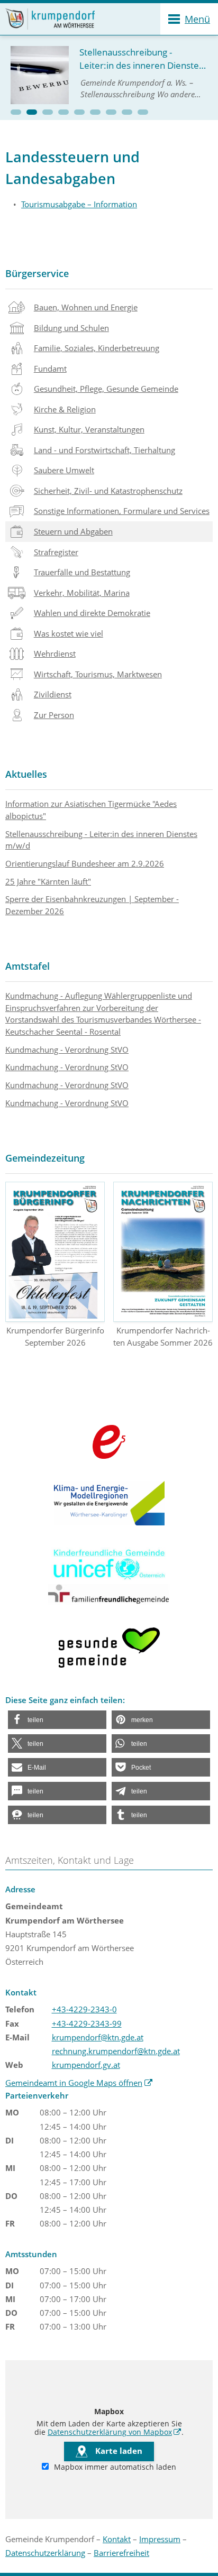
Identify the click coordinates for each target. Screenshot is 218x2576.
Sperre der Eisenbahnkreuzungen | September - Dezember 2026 (92, 905)
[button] (16, 112)
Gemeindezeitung (45, 1158)
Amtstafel (28, 966)
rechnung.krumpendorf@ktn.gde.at (116, 2051)
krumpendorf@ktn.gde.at (98, 2037)
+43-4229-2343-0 (84, 2009)
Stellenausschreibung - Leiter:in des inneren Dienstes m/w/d (101, 840)
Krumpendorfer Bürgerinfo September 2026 (55, 1336)
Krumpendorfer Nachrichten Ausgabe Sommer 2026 (163, 1336)
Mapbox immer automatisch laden (114, 2467)
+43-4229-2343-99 (87, 2023)
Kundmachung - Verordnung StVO (67, 1050)
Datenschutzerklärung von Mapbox (115, 2432)
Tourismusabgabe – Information (79, 204)
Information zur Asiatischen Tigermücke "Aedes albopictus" (91, 810)
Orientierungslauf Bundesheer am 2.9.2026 (85, 863)
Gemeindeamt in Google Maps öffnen (79, 2083)
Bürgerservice (37, 273)
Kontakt (117, 2539)
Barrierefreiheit (121, 2553)
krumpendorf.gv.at (86, 2065)
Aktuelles (26, 774)
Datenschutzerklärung (45, 2553)
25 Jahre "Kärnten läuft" (48, 881)
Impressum (160, 2539)
